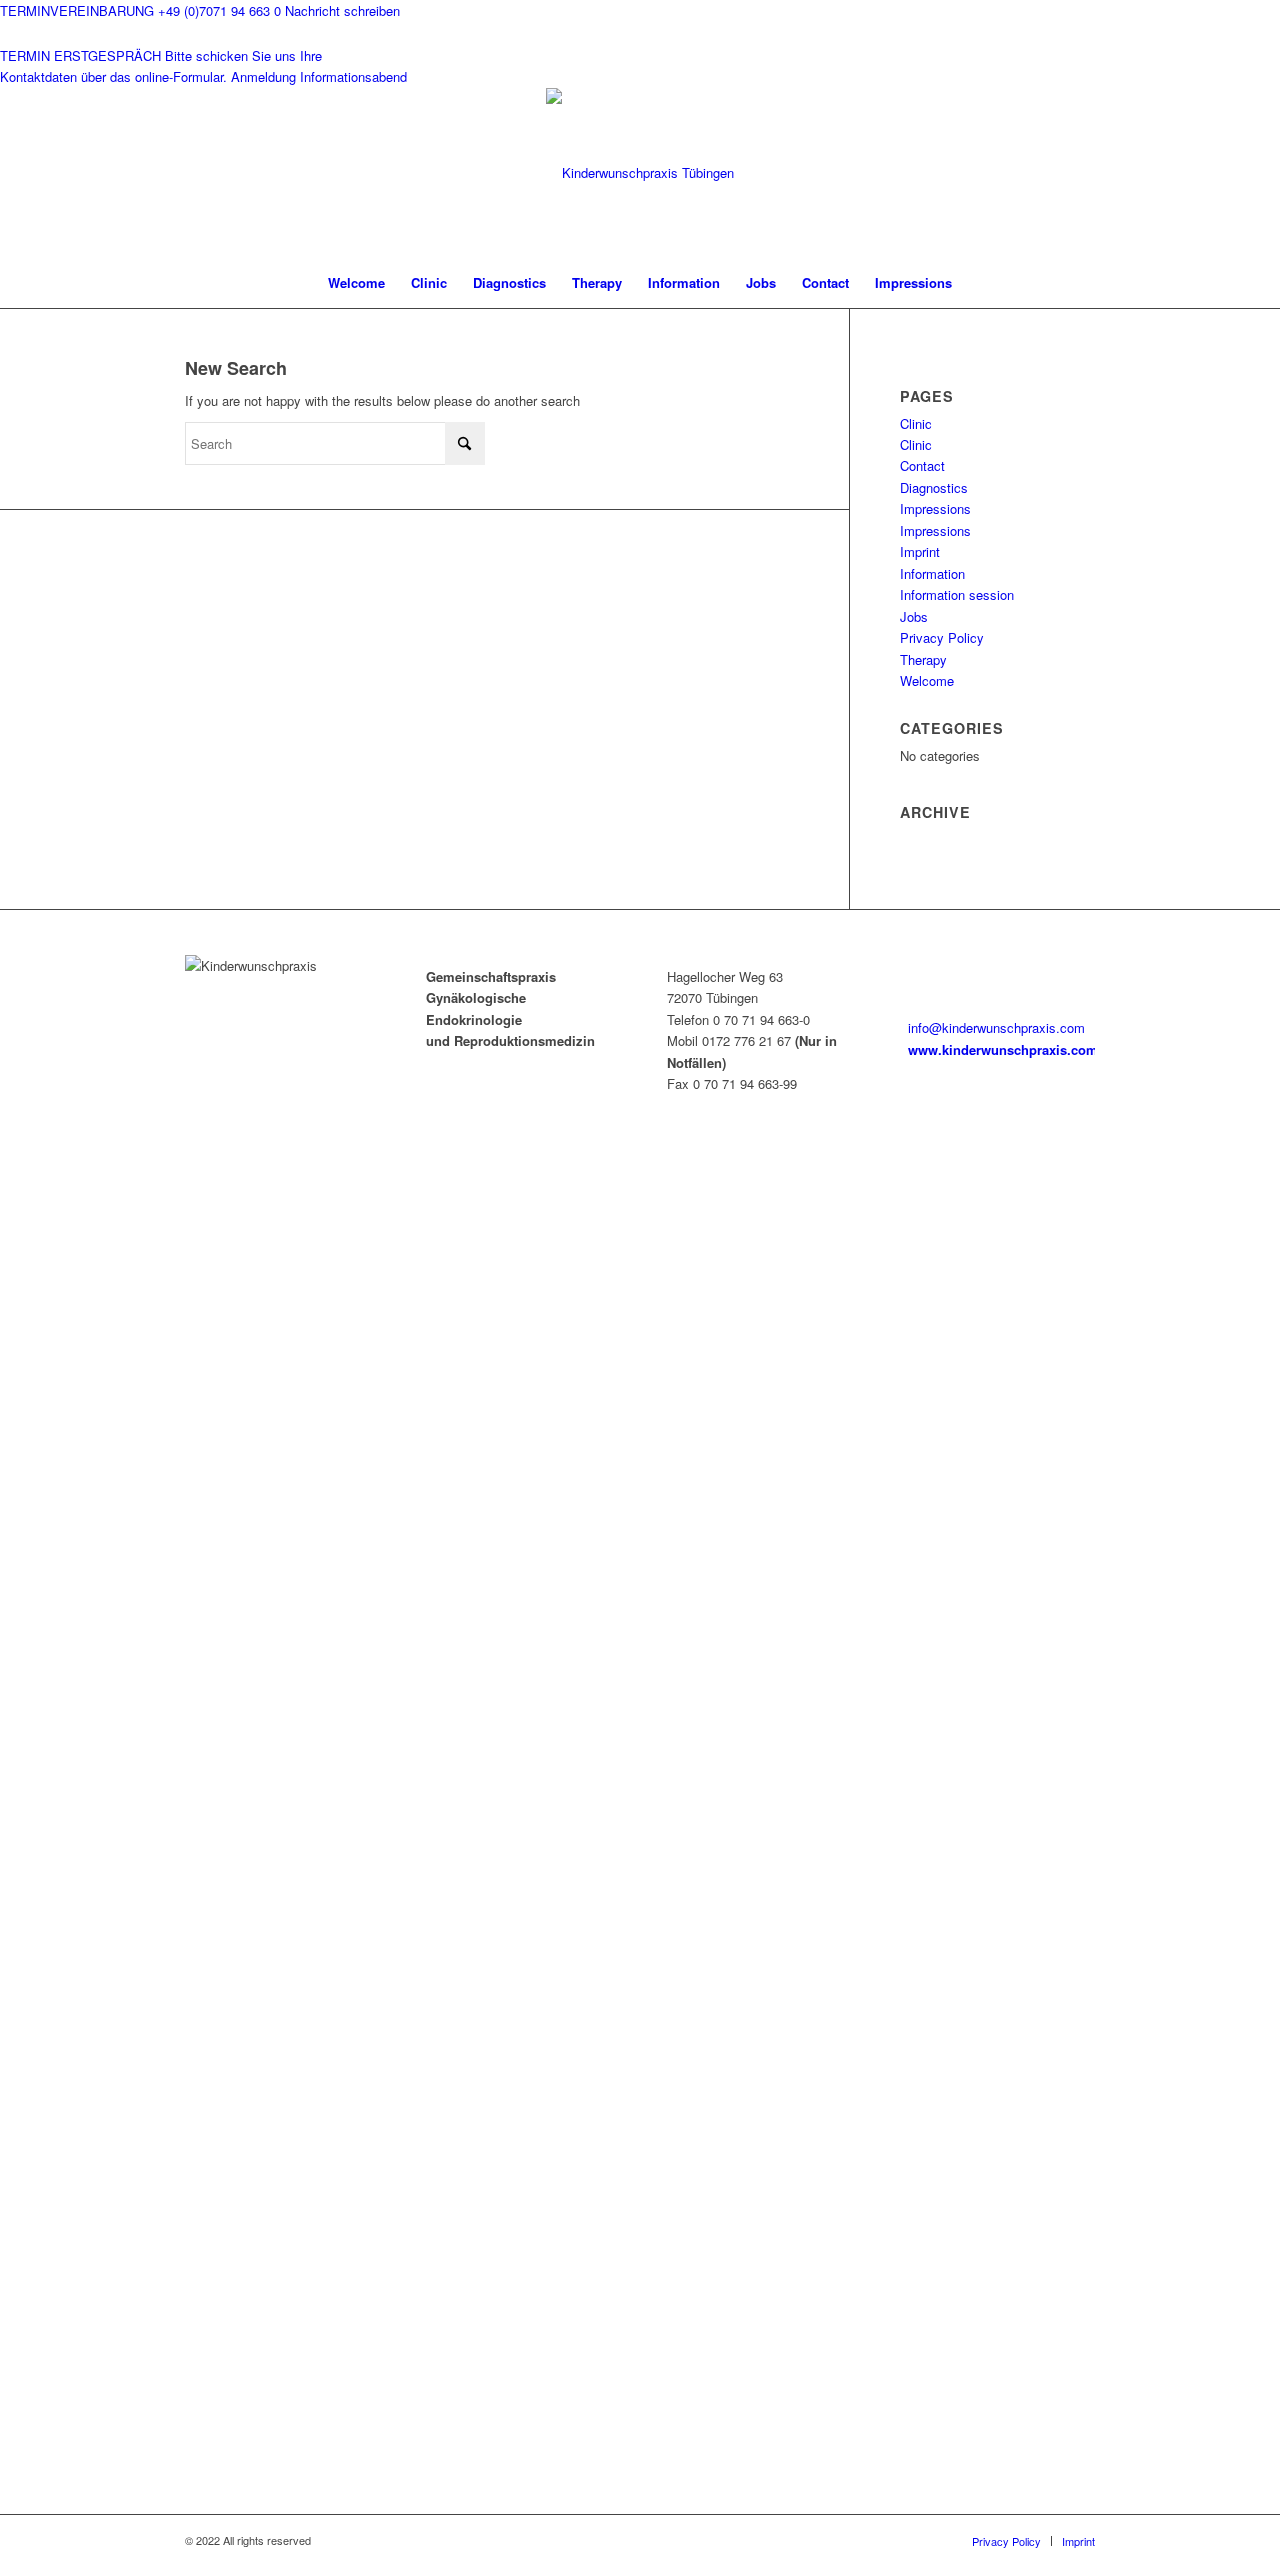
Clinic (916, 423)
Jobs (914, 616)
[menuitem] (356, 283)
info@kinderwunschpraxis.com (996, 1027)
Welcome (927, 680)
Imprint (920, 551)
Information (932, 573)
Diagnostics (934, 487)
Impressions (935, 508)
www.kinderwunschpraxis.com (1003, 1049)
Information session (957, 594)
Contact (922, 465)
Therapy (923, 659)
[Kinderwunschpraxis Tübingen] (640, 173)
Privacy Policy (942, 637)
